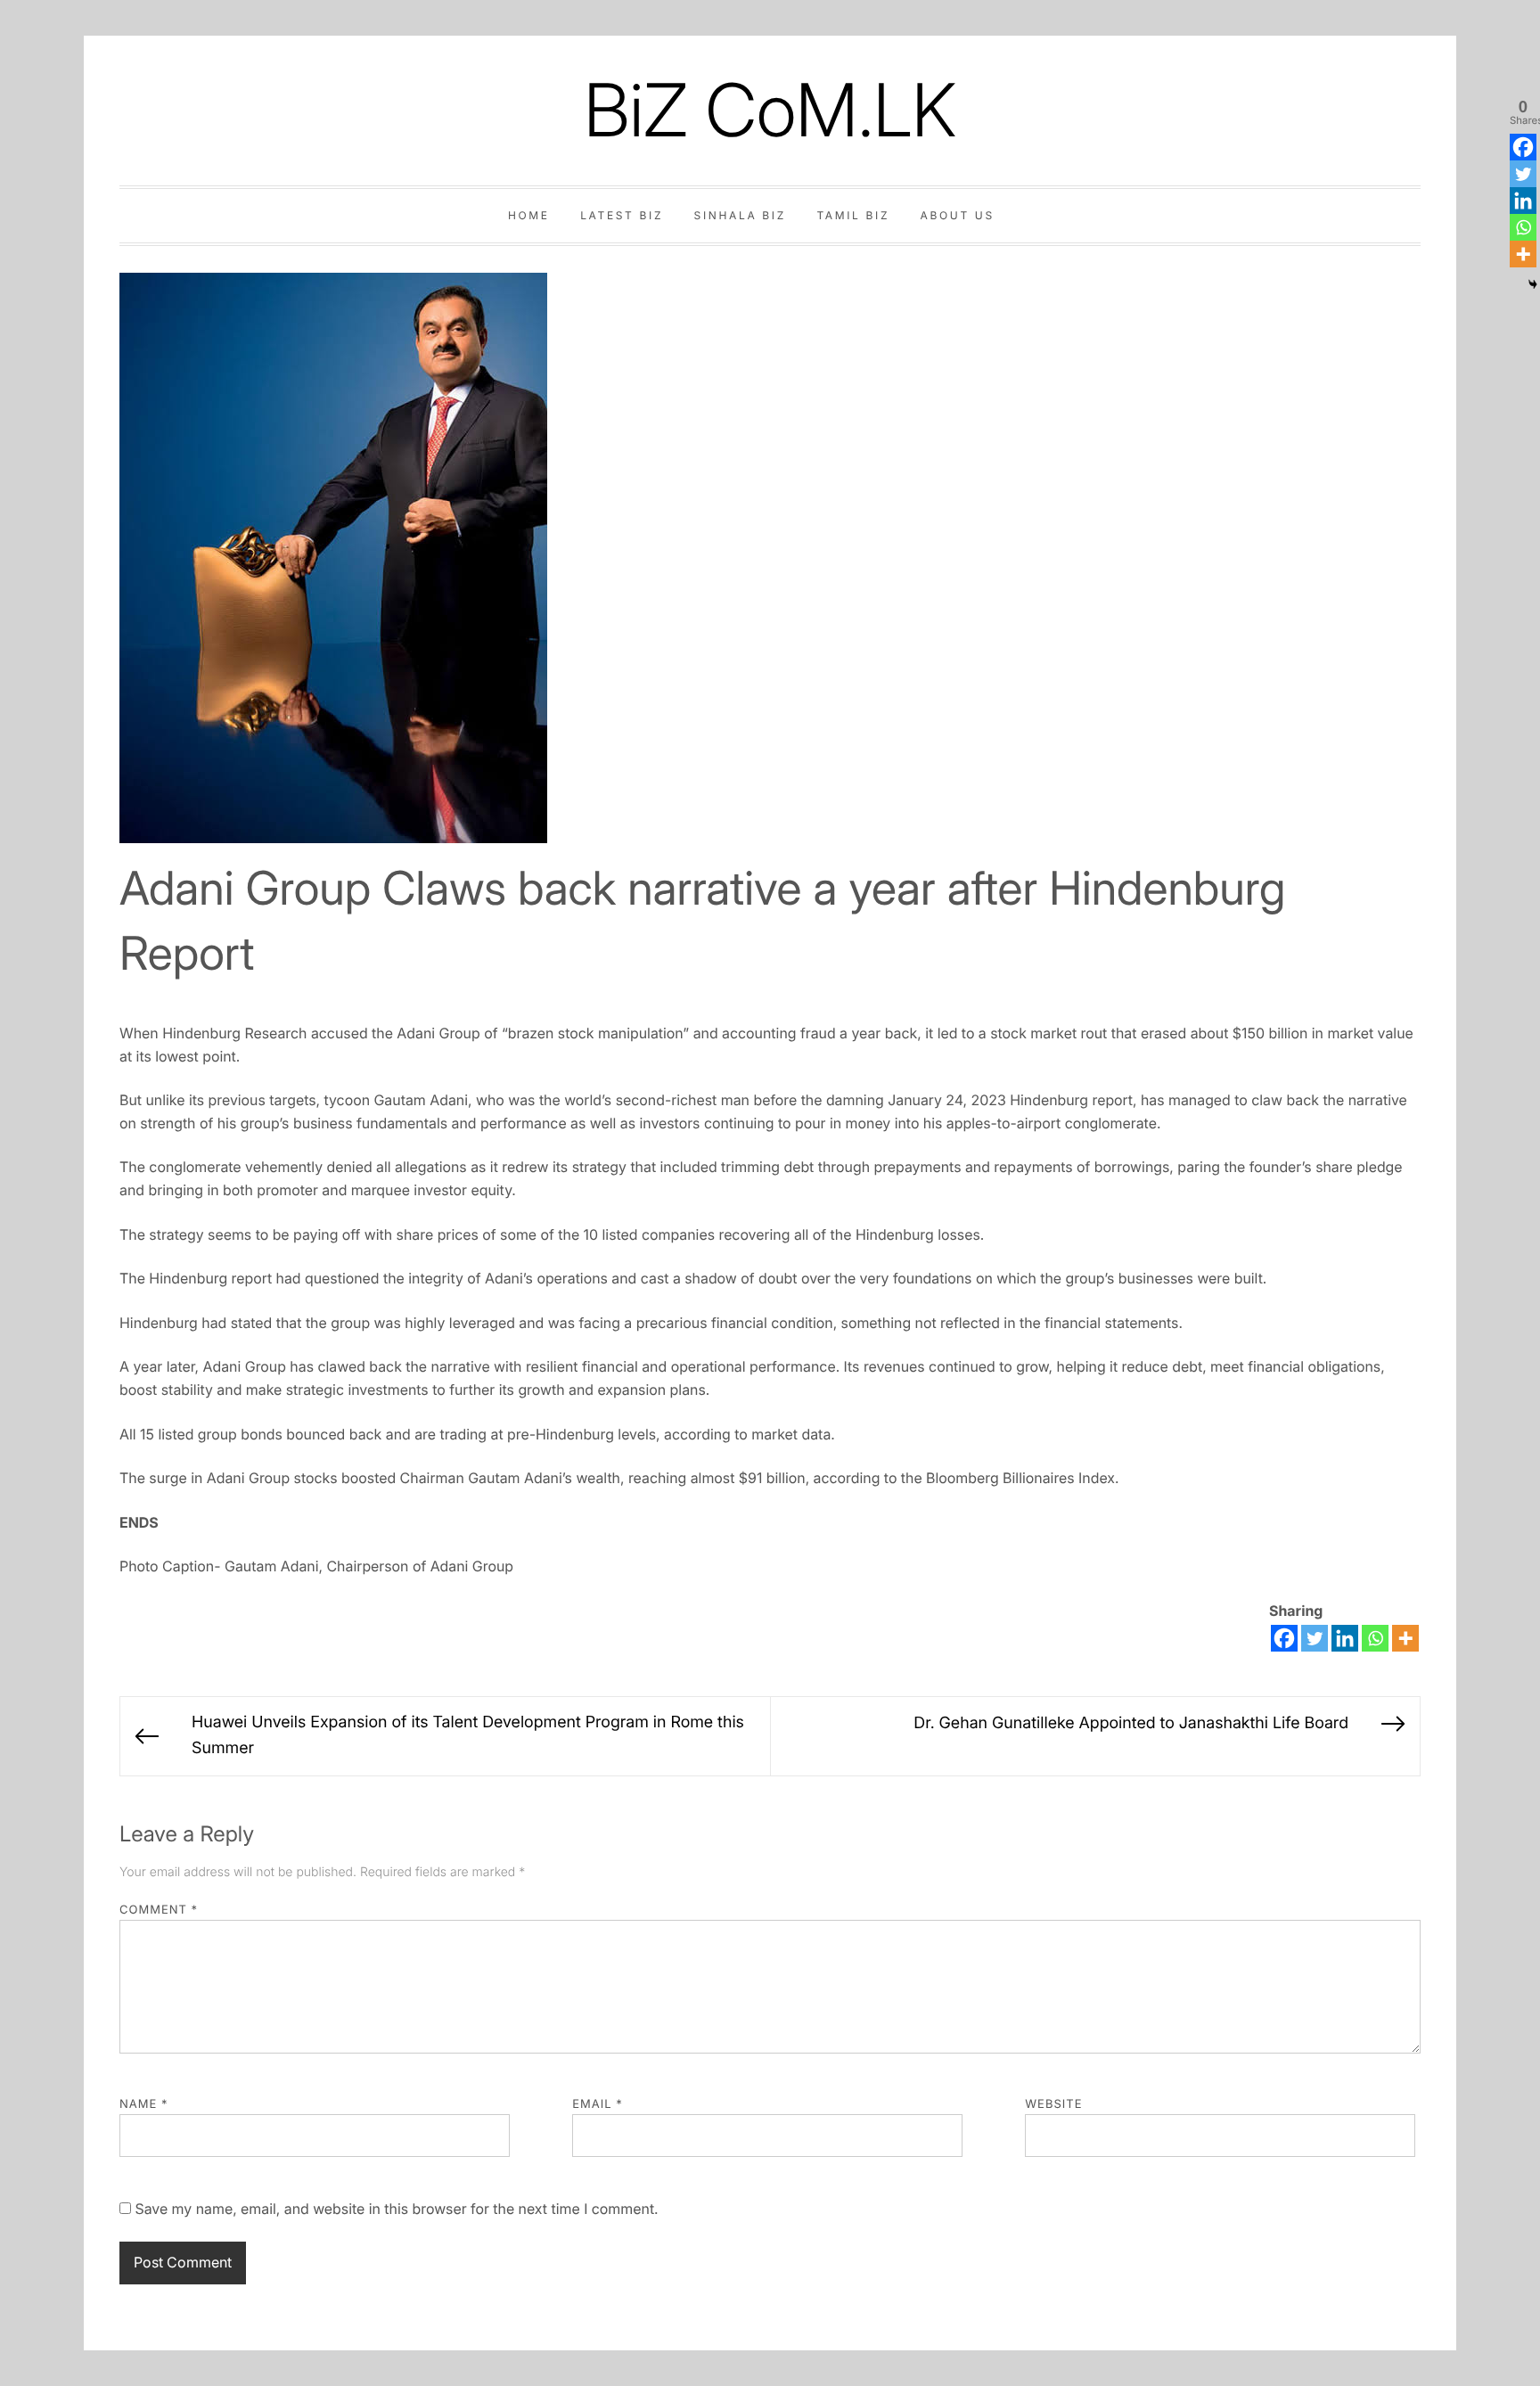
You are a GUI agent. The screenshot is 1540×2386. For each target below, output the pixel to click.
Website (1053, 2104)
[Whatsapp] (1375, 1638)
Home (529, 215)
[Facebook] (1284, 1638)
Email (598, 2104)
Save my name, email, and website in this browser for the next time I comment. (396, 2209)
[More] (1405, 1638)
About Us (958, 215)
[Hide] (1533, 284)
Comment (159, 1910)
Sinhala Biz (740, 215)
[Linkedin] (1345, 1638)
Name (144, 2104)
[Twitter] (1315, 1638)
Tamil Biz (853, 215)
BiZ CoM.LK (770, 110)
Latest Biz (622, 215)
